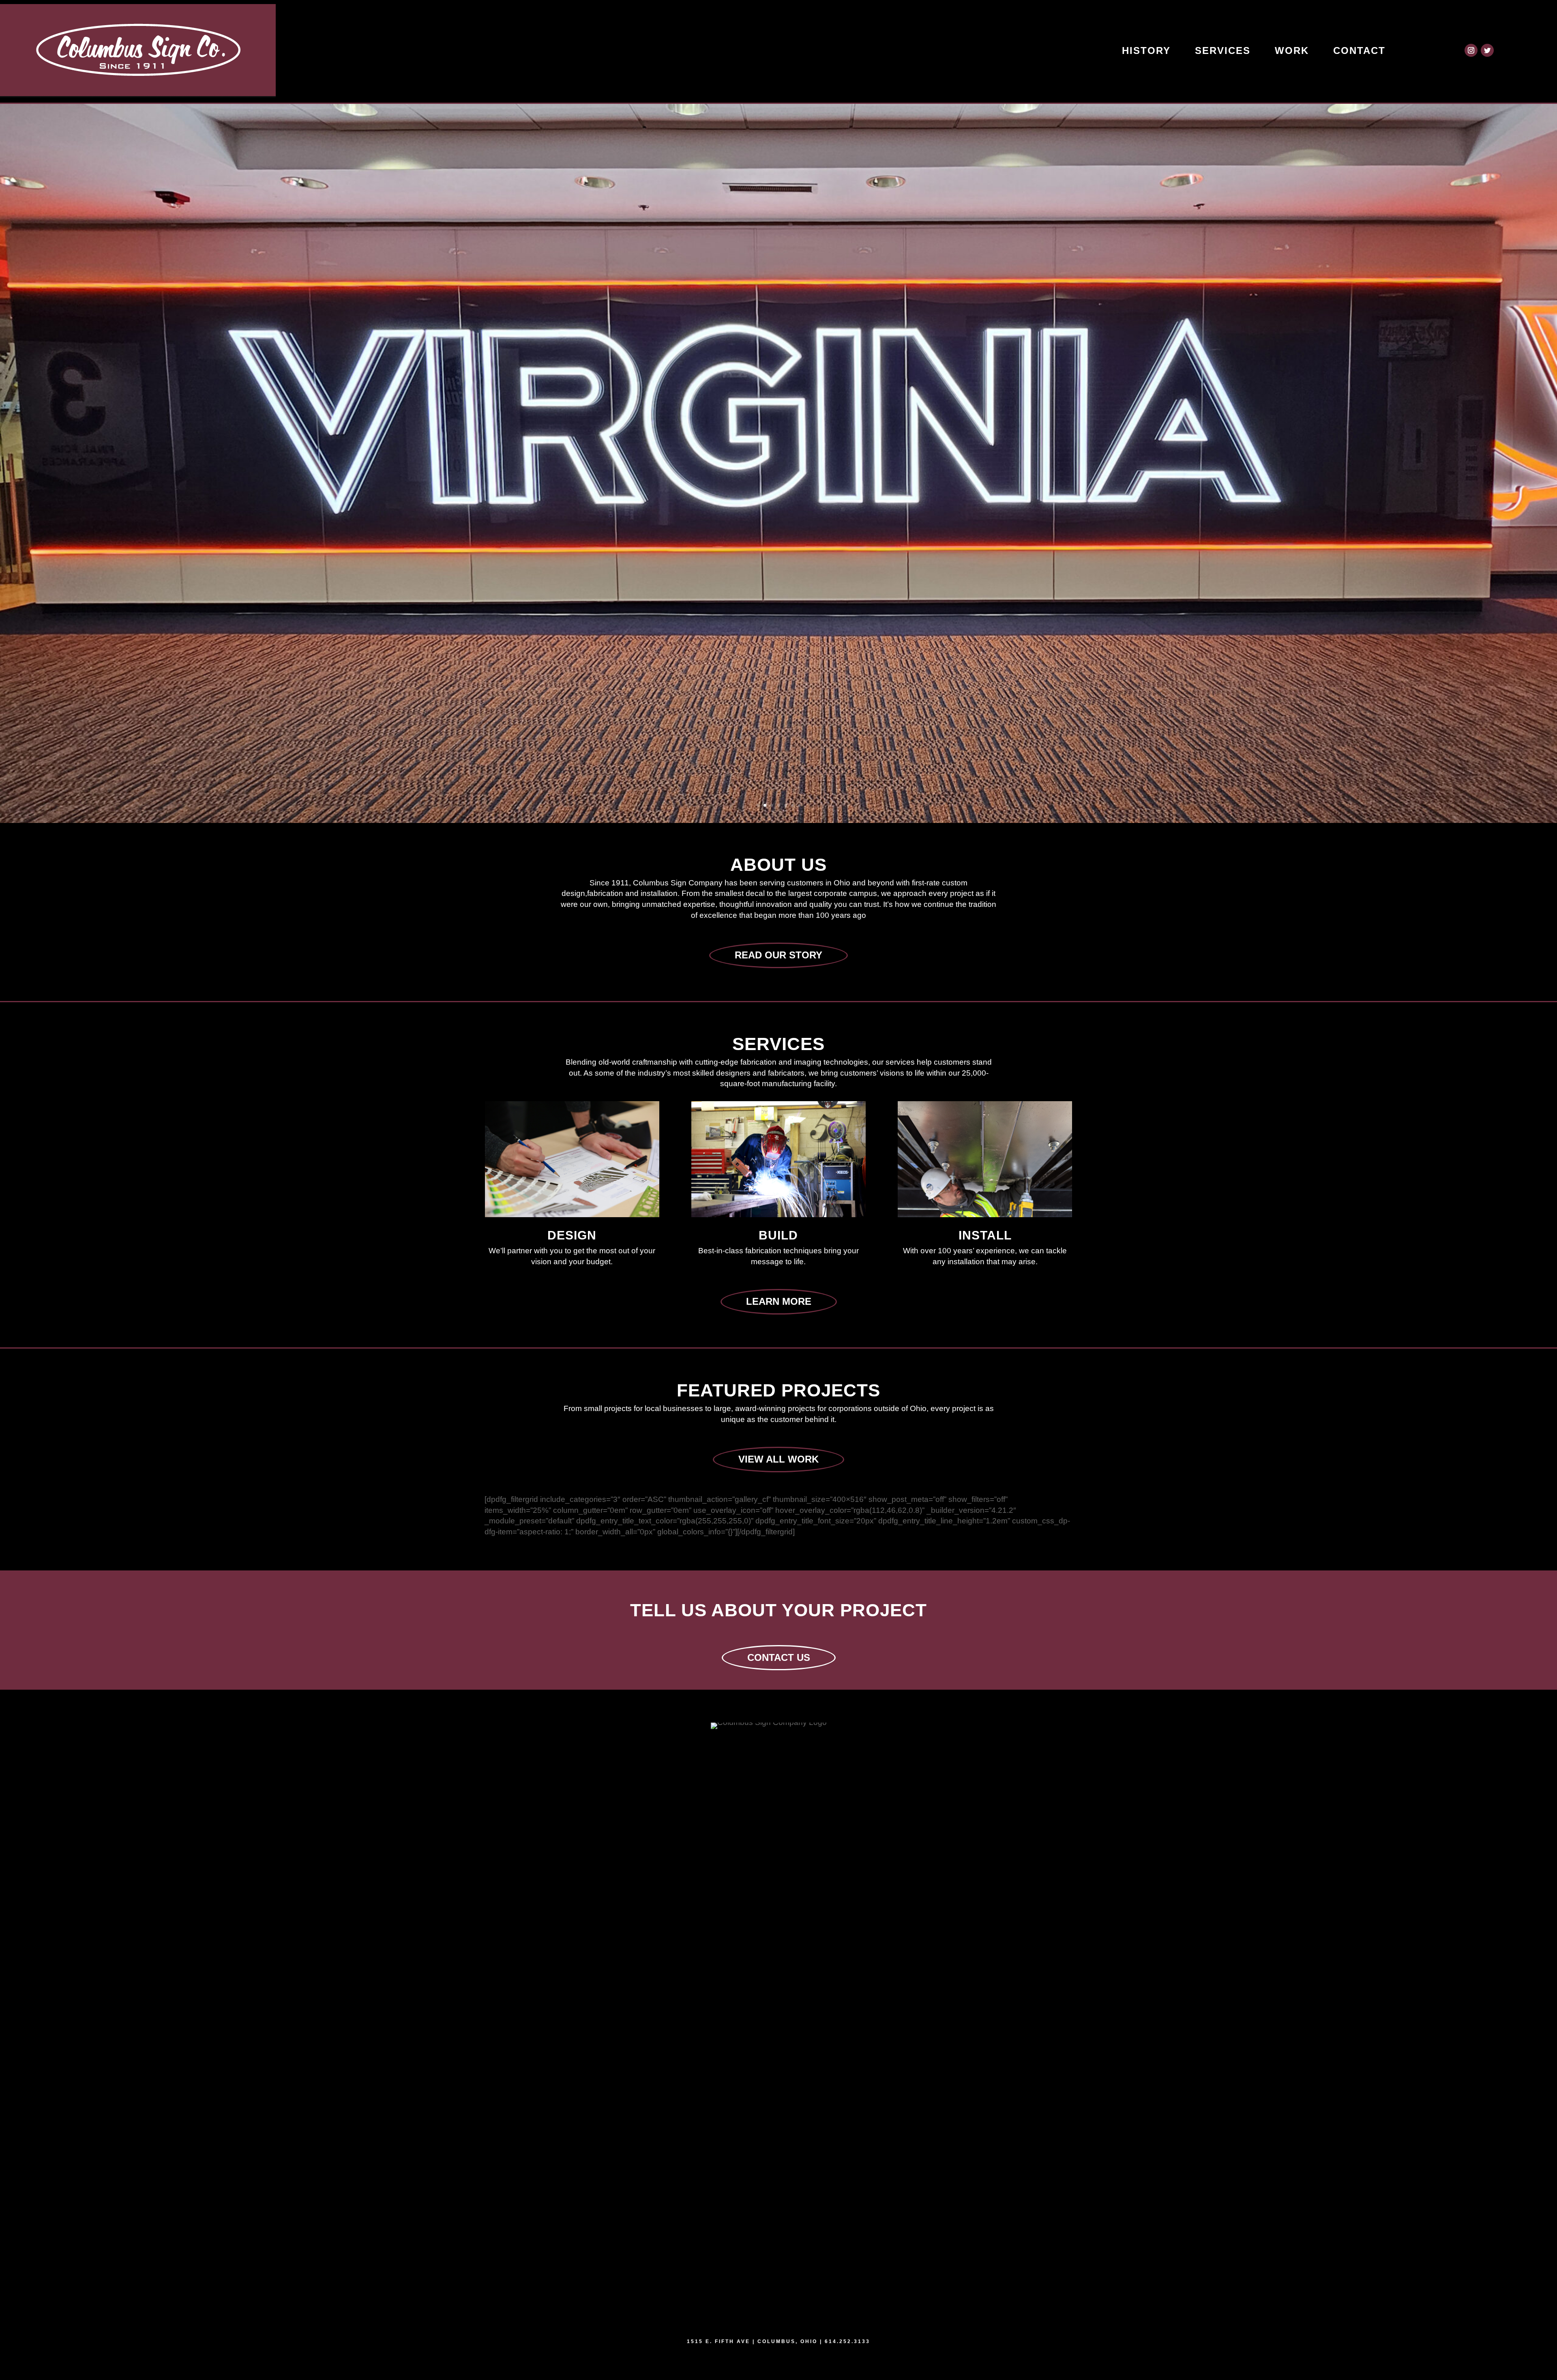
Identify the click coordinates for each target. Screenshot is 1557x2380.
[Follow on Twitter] (1487, 50)
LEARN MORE (779, 1301)
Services (1223, 50)
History (1146, 50)
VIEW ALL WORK (778, 1459)
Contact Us (779, 1657)
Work (1292, 50)
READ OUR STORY (778, 955)
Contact (1359, 50)
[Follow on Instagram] (1471, 50)
